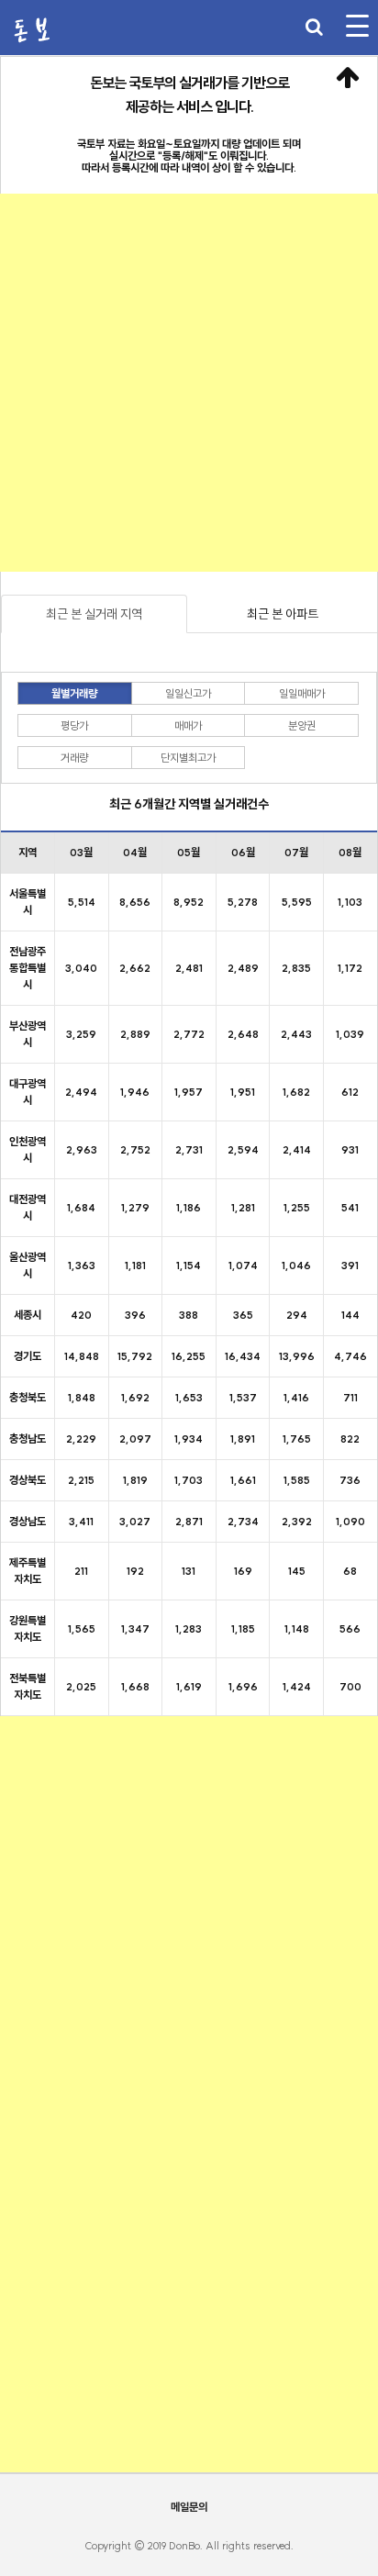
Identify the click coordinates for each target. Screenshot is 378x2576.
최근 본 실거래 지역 (94, 614)
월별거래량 (74, 693)
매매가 (188, 725)
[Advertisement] (189, 383)
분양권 (302, 725)
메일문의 (189, 2507)
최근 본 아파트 (283, 614)
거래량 (74, 758)
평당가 (74, 725)
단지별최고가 (188, 758)
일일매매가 (302, 693)
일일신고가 (188, 693)
